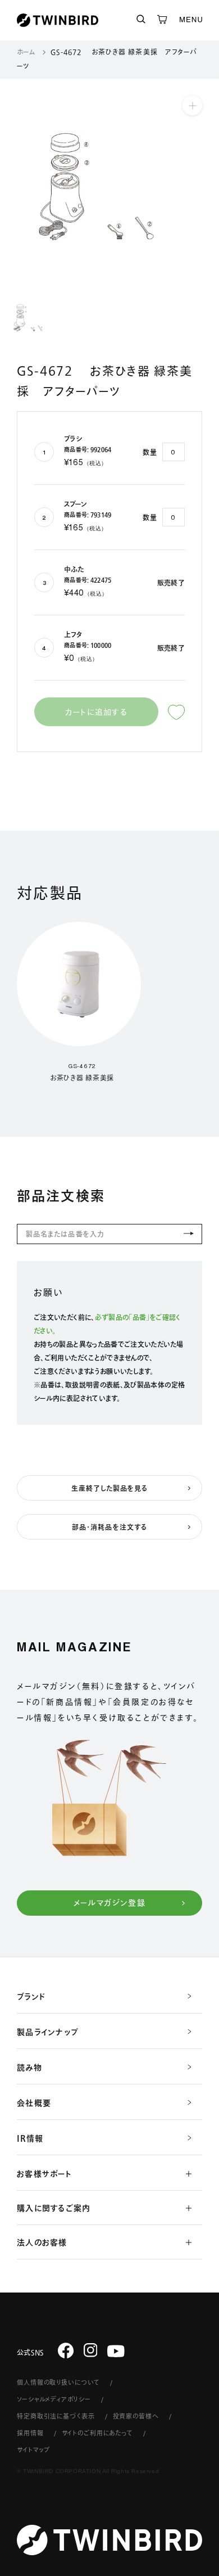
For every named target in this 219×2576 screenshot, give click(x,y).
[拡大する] (192, 105)
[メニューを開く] (191, 20)
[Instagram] (91, 2350)
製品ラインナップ (48, 2032)
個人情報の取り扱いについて (58, 2382)
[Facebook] (66, 2350)
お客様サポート (44, 2174)
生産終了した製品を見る (110, 1488)
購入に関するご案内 (54, 2208)
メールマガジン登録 (110, 1903)
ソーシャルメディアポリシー (54, 2399)
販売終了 (171, 583)
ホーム (26, 52)
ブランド (31, 1997)
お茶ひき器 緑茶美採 (82, 1078)
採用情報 (30, 2433)
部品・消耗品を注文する (109, 1527)
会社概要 (34, 2103)
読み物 (29, 2068)
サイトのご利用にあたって (98, 2433)
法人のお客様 (42, 2242)
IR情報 (30, 2138)
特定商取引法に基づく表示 (56, 2416)
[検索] (141, 20)
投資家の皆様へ (136, 2416)
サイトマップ (33, 2450)
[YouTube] (116, 2351)
